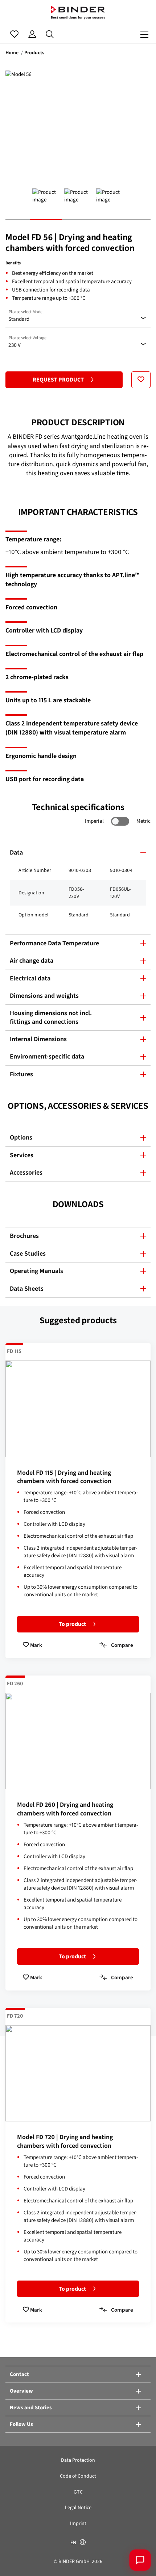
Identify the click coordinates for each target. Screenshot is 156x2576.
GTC (78, 2492)
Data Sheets (27, 1289)
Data (16, 852)
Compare (122, 1645)
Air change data (32, 961)
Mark (36, 1645)
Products (34, 53)
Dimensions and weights (44, 996)
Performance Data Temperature (54, 943)
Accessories (26, 1172)
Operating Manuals (36, 1271)
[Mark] (141, 380)
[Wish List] (14, 34)
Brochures (24, 1236)
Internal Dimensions (38, 1039)
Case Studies (28, 1253)
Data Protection (78, 2460)
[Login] (32, 34)
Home (12, 53)
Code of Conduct (78, 2476)
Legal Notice (78, 2507)
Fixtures (21, 1074)
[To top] (16, 2560)
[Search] (50, 34)
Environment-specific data (47, 1056)
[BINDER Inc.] (78, 12)
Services (22, 1155)
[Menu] (144, 34)
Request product (58, 380)
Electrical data (30, 978)
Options (21, 1137)
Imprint (78, 2523)
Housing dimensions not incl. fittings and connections (51, 1017)
